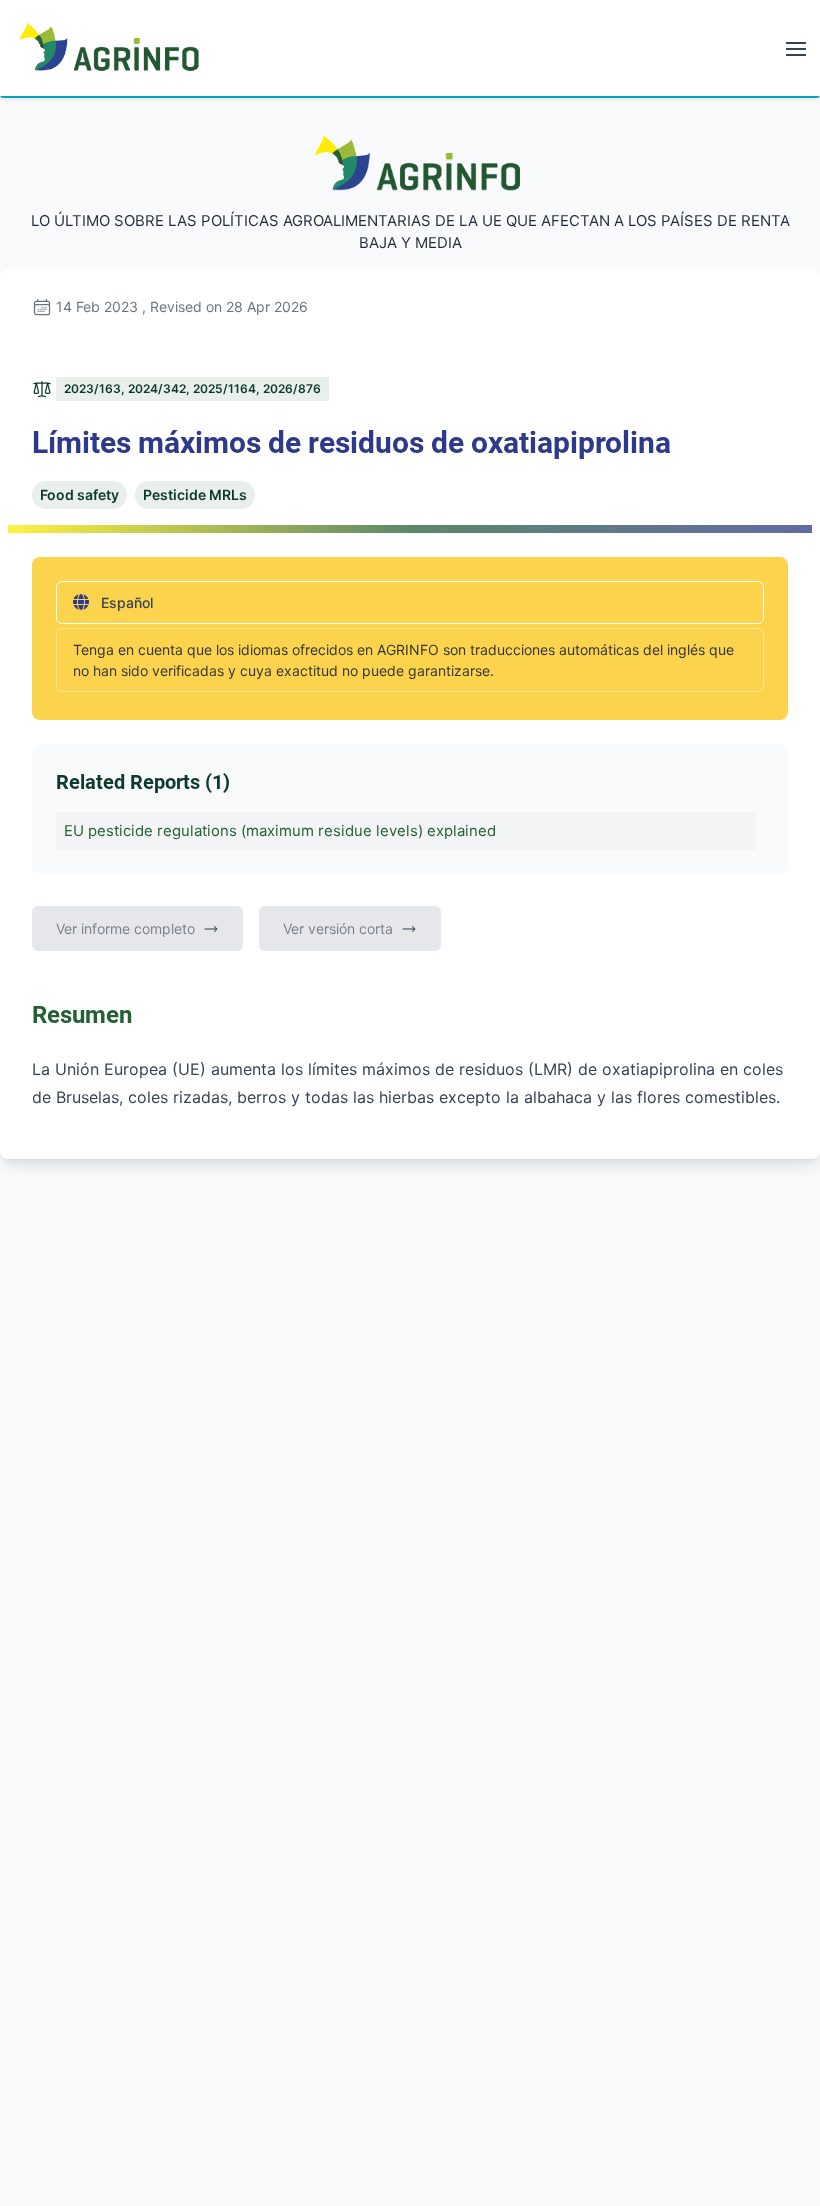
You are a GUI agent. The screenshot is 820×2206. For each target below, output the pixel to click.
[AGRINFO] (109, 46)
